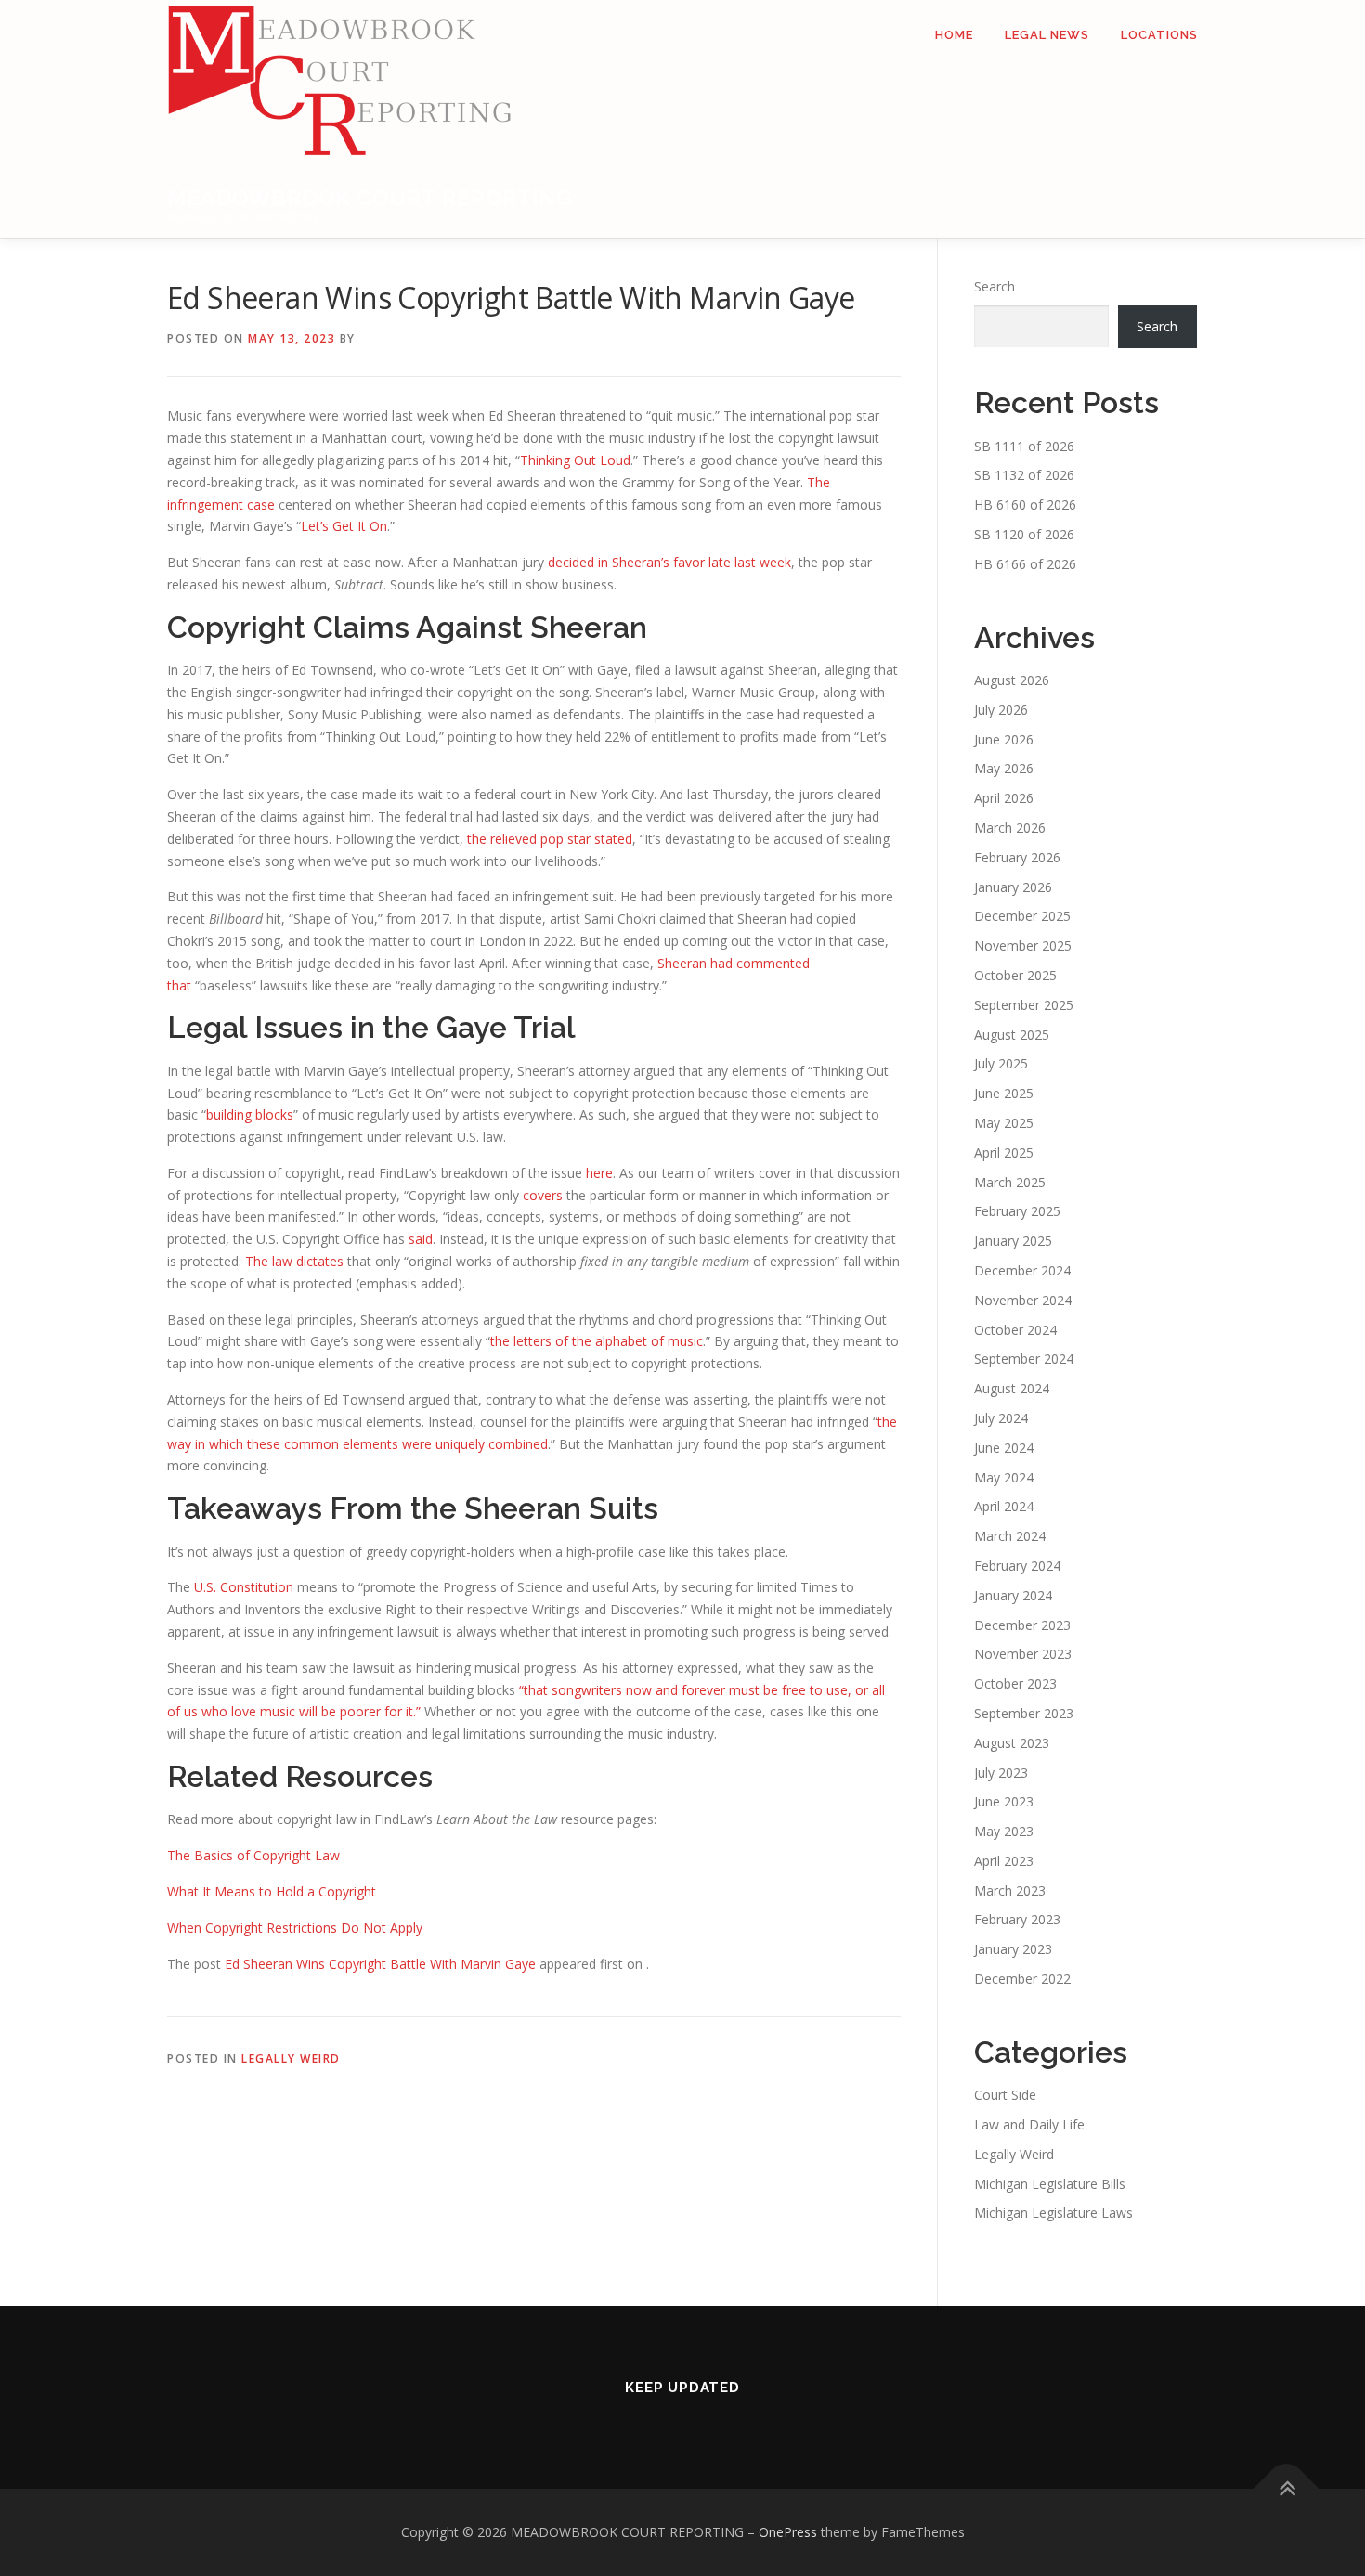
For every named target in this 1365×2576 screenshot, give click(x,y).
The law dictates (294, 1261)
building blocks (250, 1114)
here (599, 1173)
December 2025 (1022, 916)
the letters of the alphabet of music (597, 1341)
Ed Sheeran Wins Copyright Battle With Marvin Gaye (380, 1964)
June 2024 (1004, 1448)
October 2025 (1015, 975)
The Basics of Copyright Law (253, 1855)
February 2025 (1017, 1211)
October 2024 (1015, 1330)
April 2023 (1004, 1861)
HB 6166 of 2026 (1025, 564)
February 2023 (1017, 1919)
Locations (1159, 35)
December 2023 (1022, 1625)
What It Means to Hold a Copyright (272, 1891)
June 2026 (1004, 739)
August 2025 (1012, 1035)
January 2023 (1013, 1949)
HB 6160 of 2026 (1025, 505)
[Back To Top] (1287, 2488)
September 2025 (1024, 1005)
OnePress (788, 2532)
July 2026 (1001, 710)
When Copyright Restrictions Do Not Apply (295, 1928)
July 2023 (1001, 1773)
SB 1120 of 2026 (1024, 534)
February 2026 (1017, 857)
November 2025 (1023, 945)
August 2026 (1012, 680)
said (421, 1239)
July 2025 (1001, 1063)
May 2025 (1004, 1123)
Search (994, 286)
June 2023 (1004, 1801)
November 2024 (1023, 1300)
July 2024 (1001, 1418)
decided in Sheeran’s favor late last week (669, 562)
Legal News (1047, 35)
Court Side (1005, 2095)
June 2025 (1004, 1093)
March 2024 (1010, 1536)
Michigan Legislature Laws (1053, 2213)
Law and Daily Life (1029, 2124)
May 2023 (1004, 1831)
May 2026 (1004, 768)
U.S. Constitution (244, 1587)
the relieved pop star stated (550, 839)
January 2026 (1013, 887)
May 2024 (1004, 1477)
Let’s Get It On (344, 526)
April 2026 (1004, 798)
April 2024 (1004, 1506)
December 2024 (1022, 1270)
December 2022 (1022, 1979)
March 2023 (1010, 1890)
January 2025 (1013, 1241)
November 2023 (1023, 1654)
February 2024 (1017, 1566)
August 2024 (1012, 1388)
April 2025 (1004, 1152)
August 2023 (1012, 1743)
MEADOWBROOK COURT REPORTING (370, 197)
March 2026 (1010, 828)
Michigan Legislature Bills (1050, 2184)
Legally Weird (291, 2058)
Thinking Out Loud (575, 460)
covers (543, 1195)
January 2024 (1013, 1595)
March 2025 (1010, 1182)
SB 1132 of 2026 (1024, 475)
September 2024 (1024, 1359)
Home (954, 35)
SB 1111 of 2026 (1024, 446)
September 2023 (1024, 1713)
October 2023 (1015, 1683)
